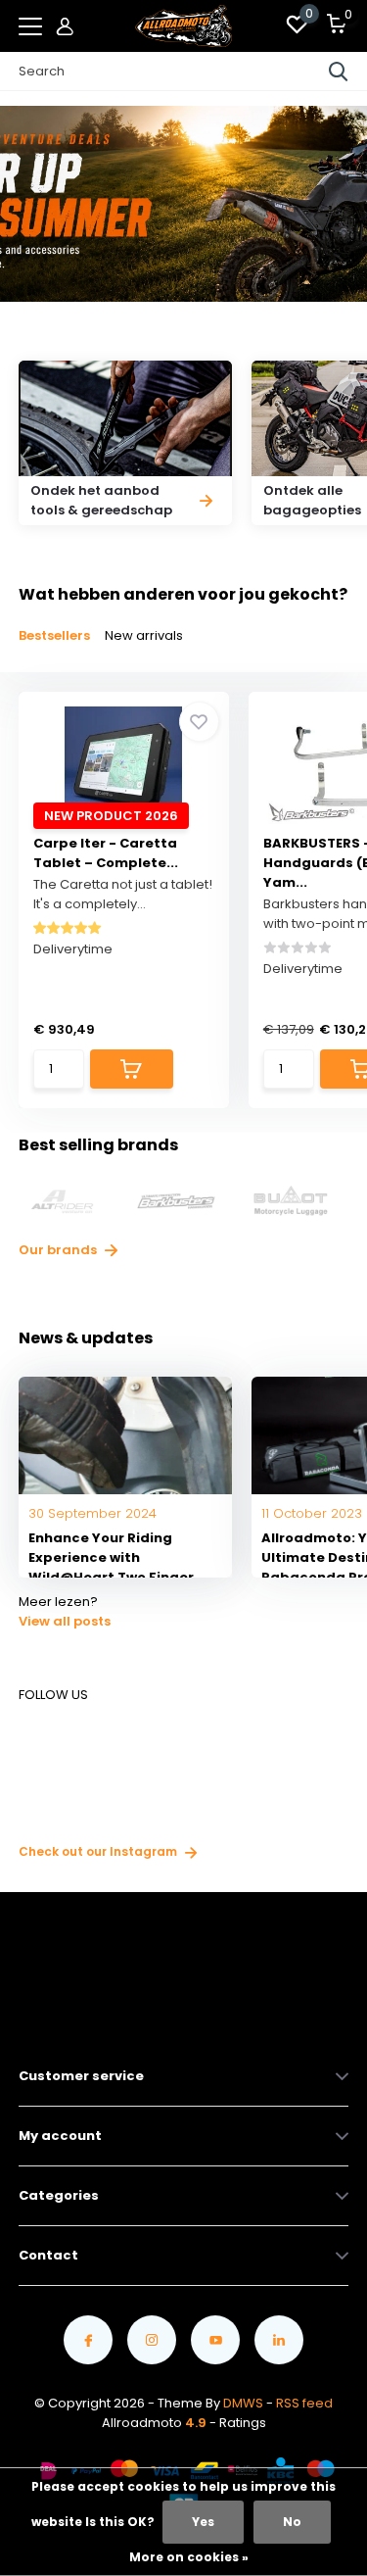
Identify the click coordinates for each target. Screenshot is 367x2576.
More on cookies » (189, 2557)
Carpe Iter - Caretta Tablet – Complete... (106, 853)
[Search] (339, 72)
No (292, 2522)
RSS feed (304, 2403)
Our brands (59, 1250)
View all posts (65, 1621)
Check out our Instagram (99, 1851)
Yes (203, 2522)
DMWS (243, 2403)
